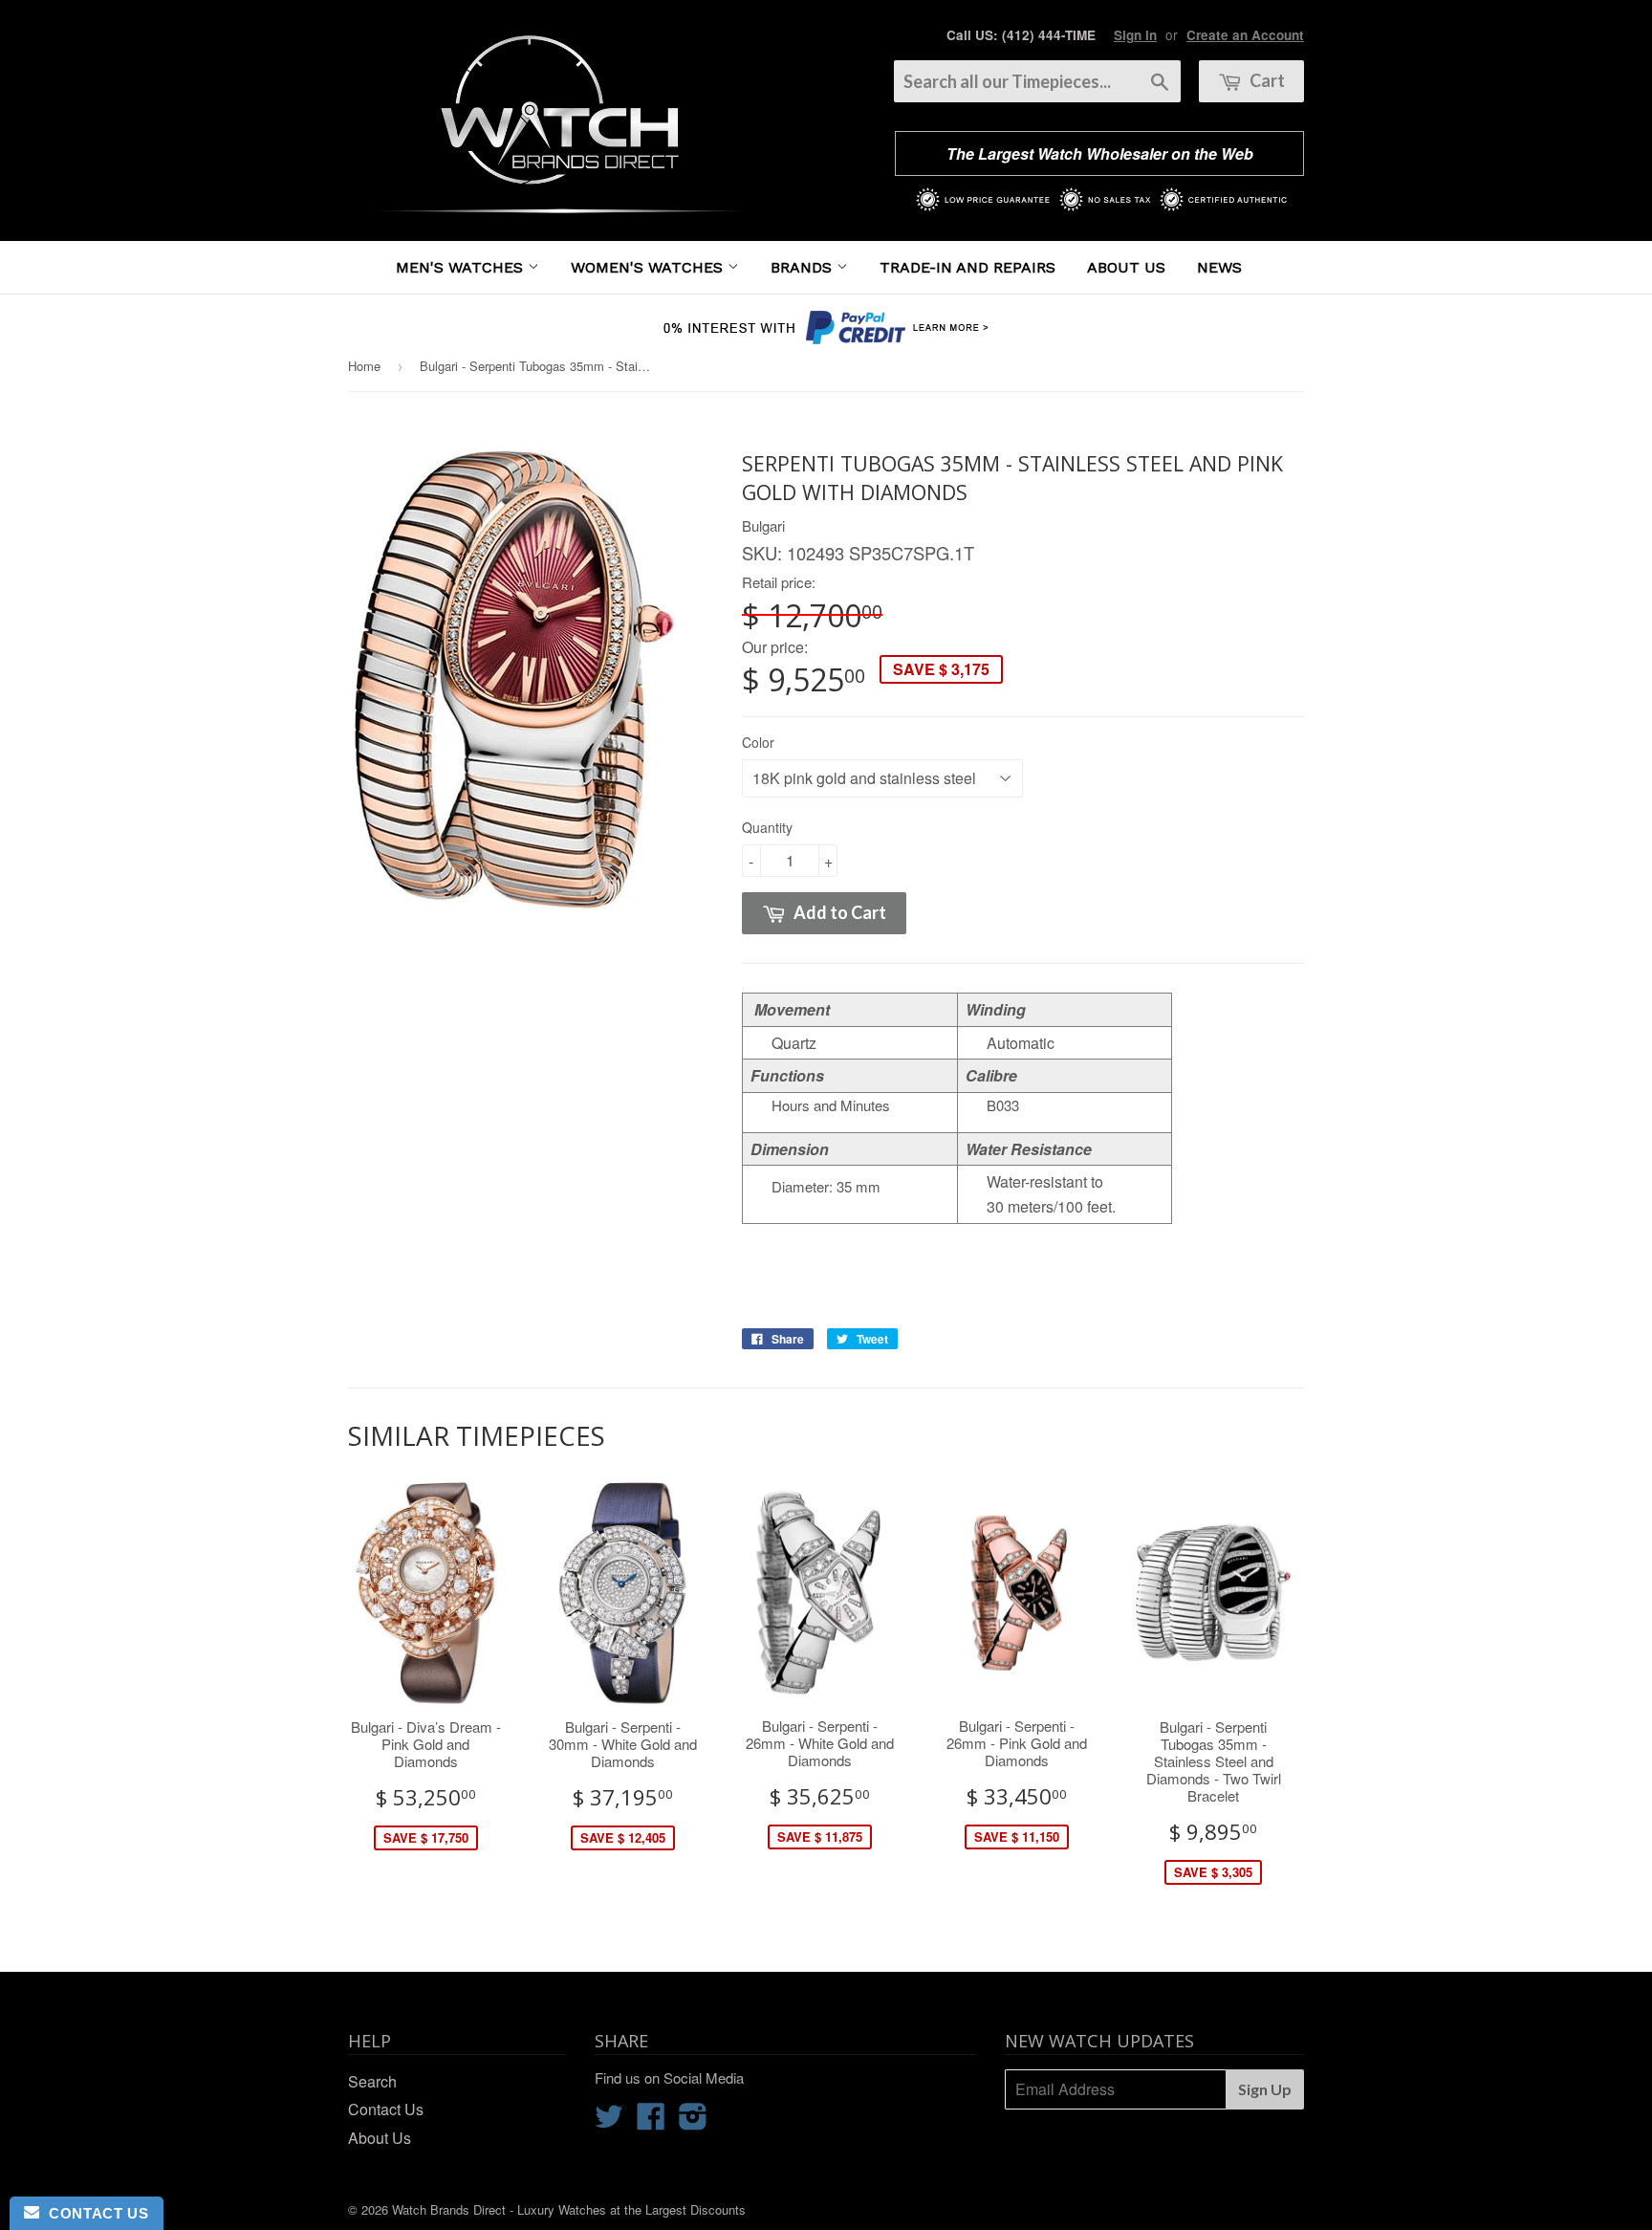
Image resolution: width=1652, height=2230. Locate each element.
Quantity (767, 827)
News (1219, 267)
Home (364, 366)
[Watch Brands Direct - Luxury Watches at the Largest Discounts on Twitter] (609, 2121)
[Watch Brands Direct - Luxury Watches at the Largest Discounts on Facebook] (651, 2121)
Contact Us (386, 2109)
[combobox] (1037, 81)
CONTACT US (94, 2213)
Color (758, 742)
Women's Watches (649, 267)
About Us (1126, 267)
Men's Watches (462, 267)
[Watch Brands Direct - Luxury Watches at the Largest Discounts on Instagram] (693, 2121)
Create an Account (1245, 35)
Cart (1266, 80)
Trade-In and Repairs (967, 267)
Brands (804, 267)
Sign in (1135, 35)
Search (372, 2081)
